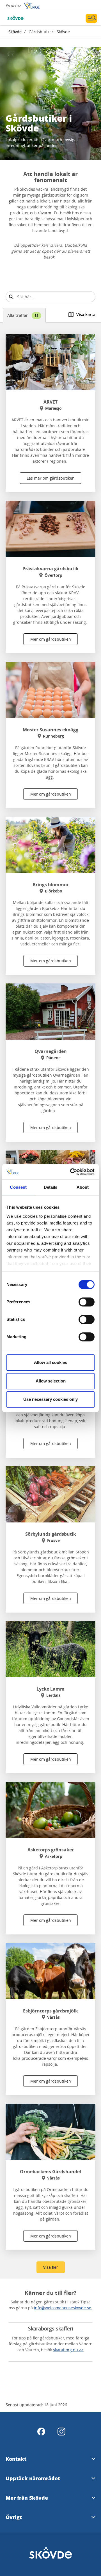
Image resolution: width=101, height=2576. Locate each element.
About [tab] (83, 1187)
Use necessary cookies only (50, 1399)
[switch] (87, 1302)
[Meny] (91, 18)
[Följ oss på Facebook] (41, 2432)
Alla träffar (23, 315)
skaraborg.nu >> (68, 2350)
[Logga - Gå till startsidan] (25, 18)
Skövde (15, 32)
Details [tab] (51, 1187)
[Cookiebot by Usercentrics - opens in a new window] (71, 1172)
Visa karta (86, 314)
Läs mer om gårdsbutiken (51, 478)
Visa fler (51, 2267)
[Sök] (11, 297)
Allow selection (51, 1381)
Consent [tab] (18, 1187)
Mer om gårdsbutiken (51, 639)
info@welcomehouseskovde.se (63, 2308)
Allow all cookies (50, 1362)
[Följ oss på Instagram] (61, 2432)
